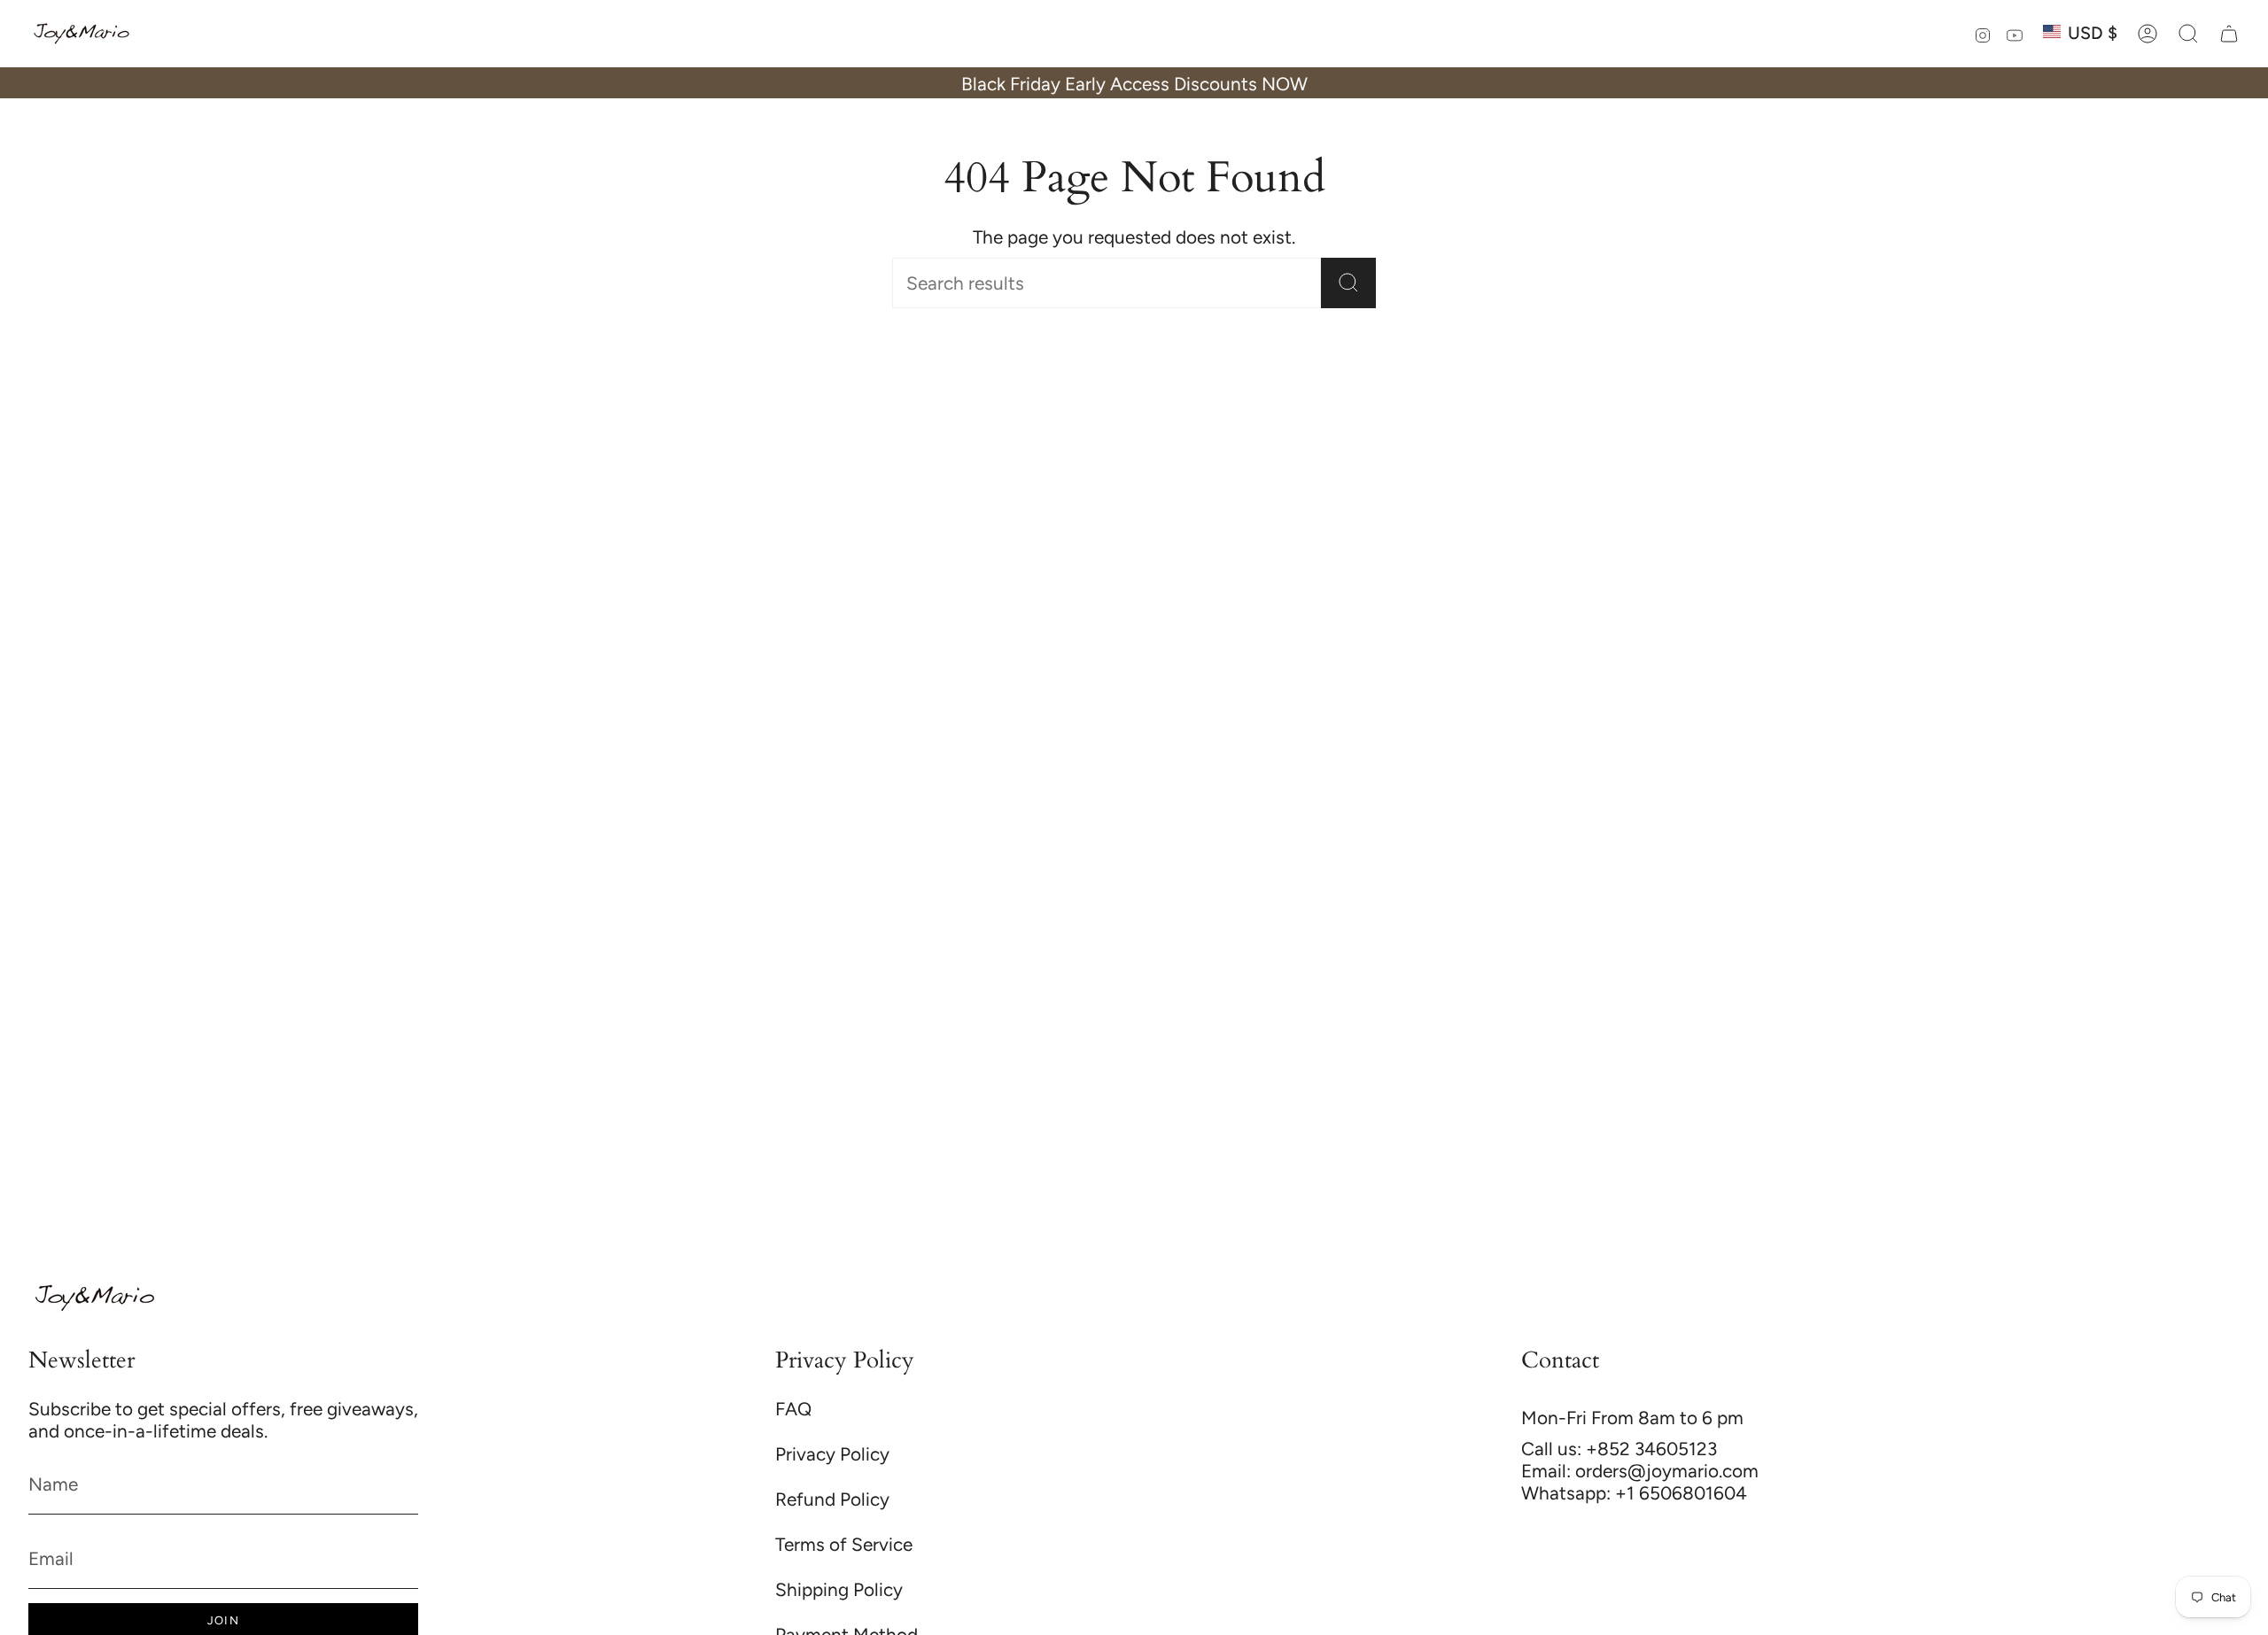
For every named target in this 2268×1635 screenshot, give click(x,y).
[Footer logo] (95, 1298)
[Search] (1348, 283)
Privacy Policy (832, 1454)
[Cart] (2229, 34)
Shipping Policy (839, 1589)
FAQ (793, 1409)
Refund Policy (832, 1499)
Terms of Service (844, 1544)
